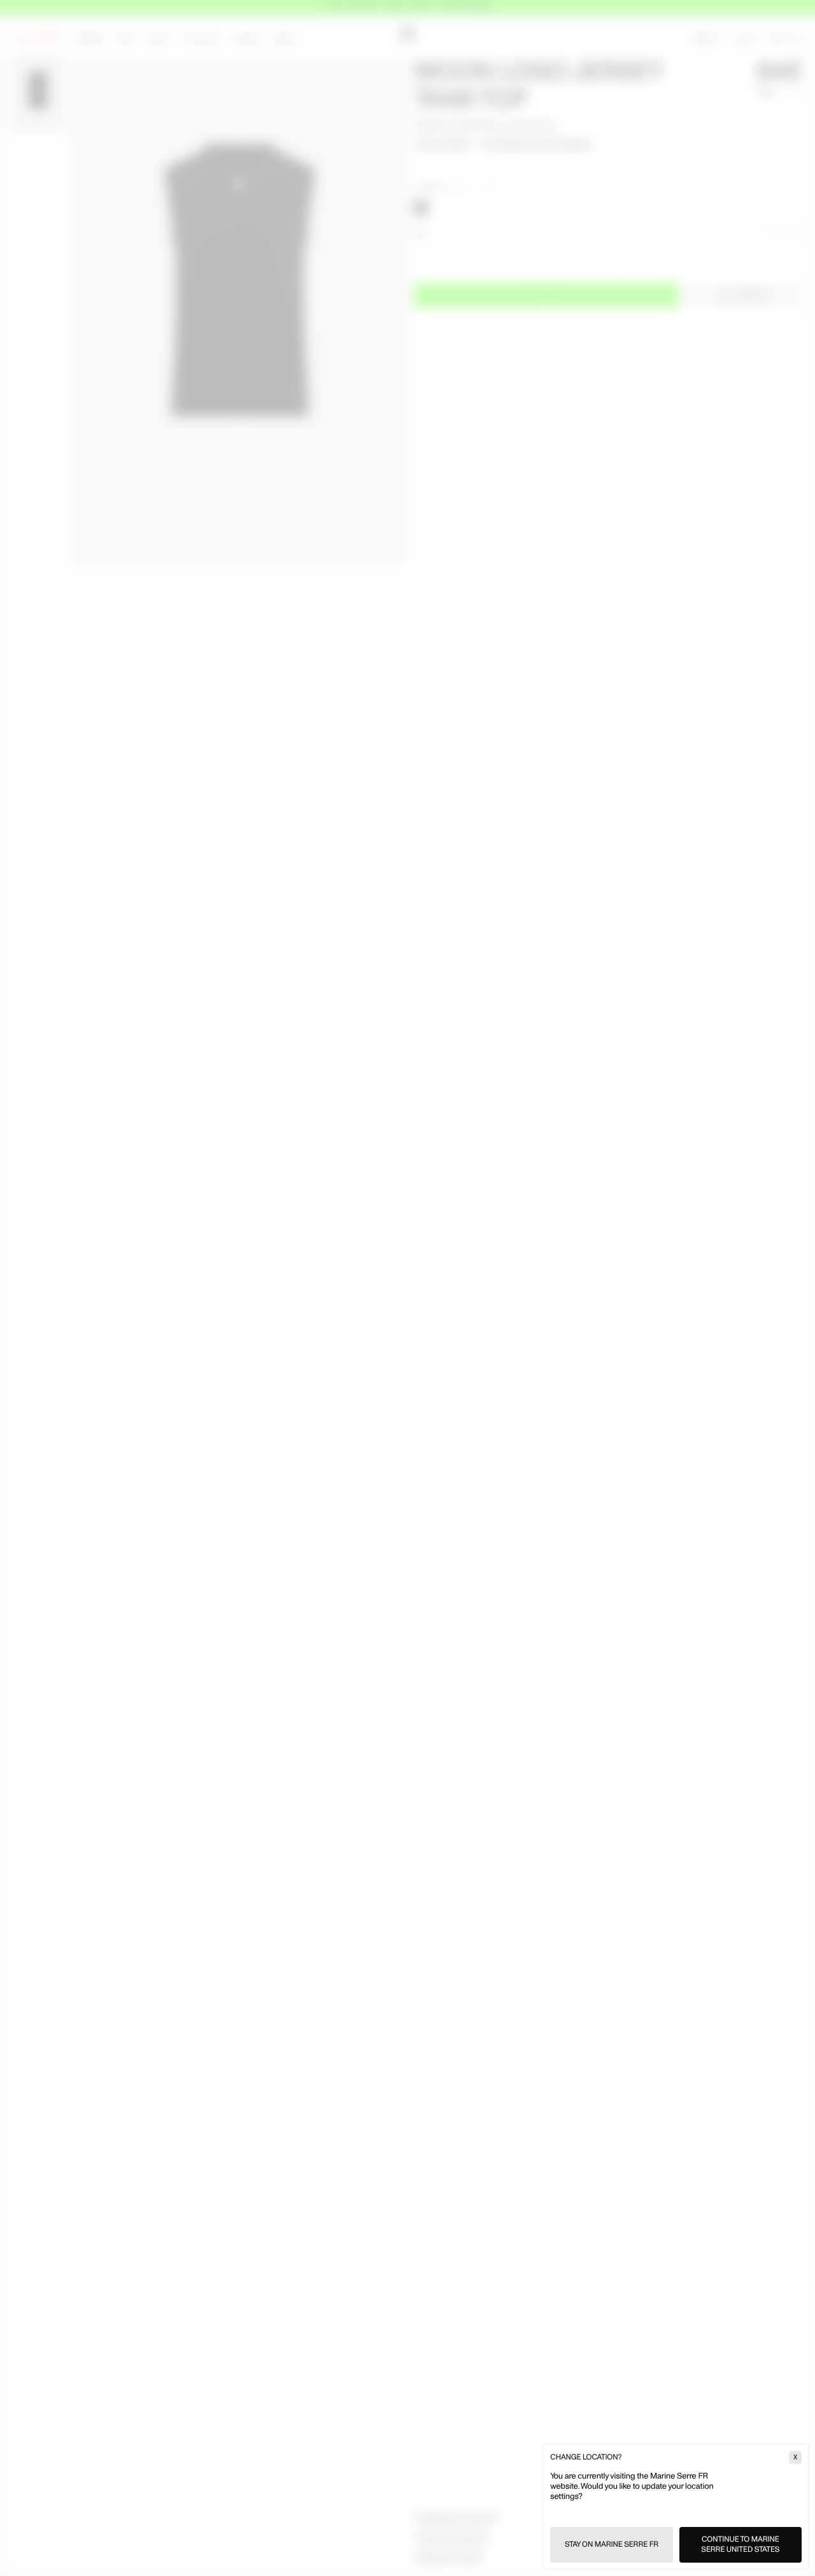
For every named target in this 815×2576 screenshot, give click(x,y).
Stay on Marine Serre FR (612, 2544)
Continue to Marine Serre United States (740, 2544)
